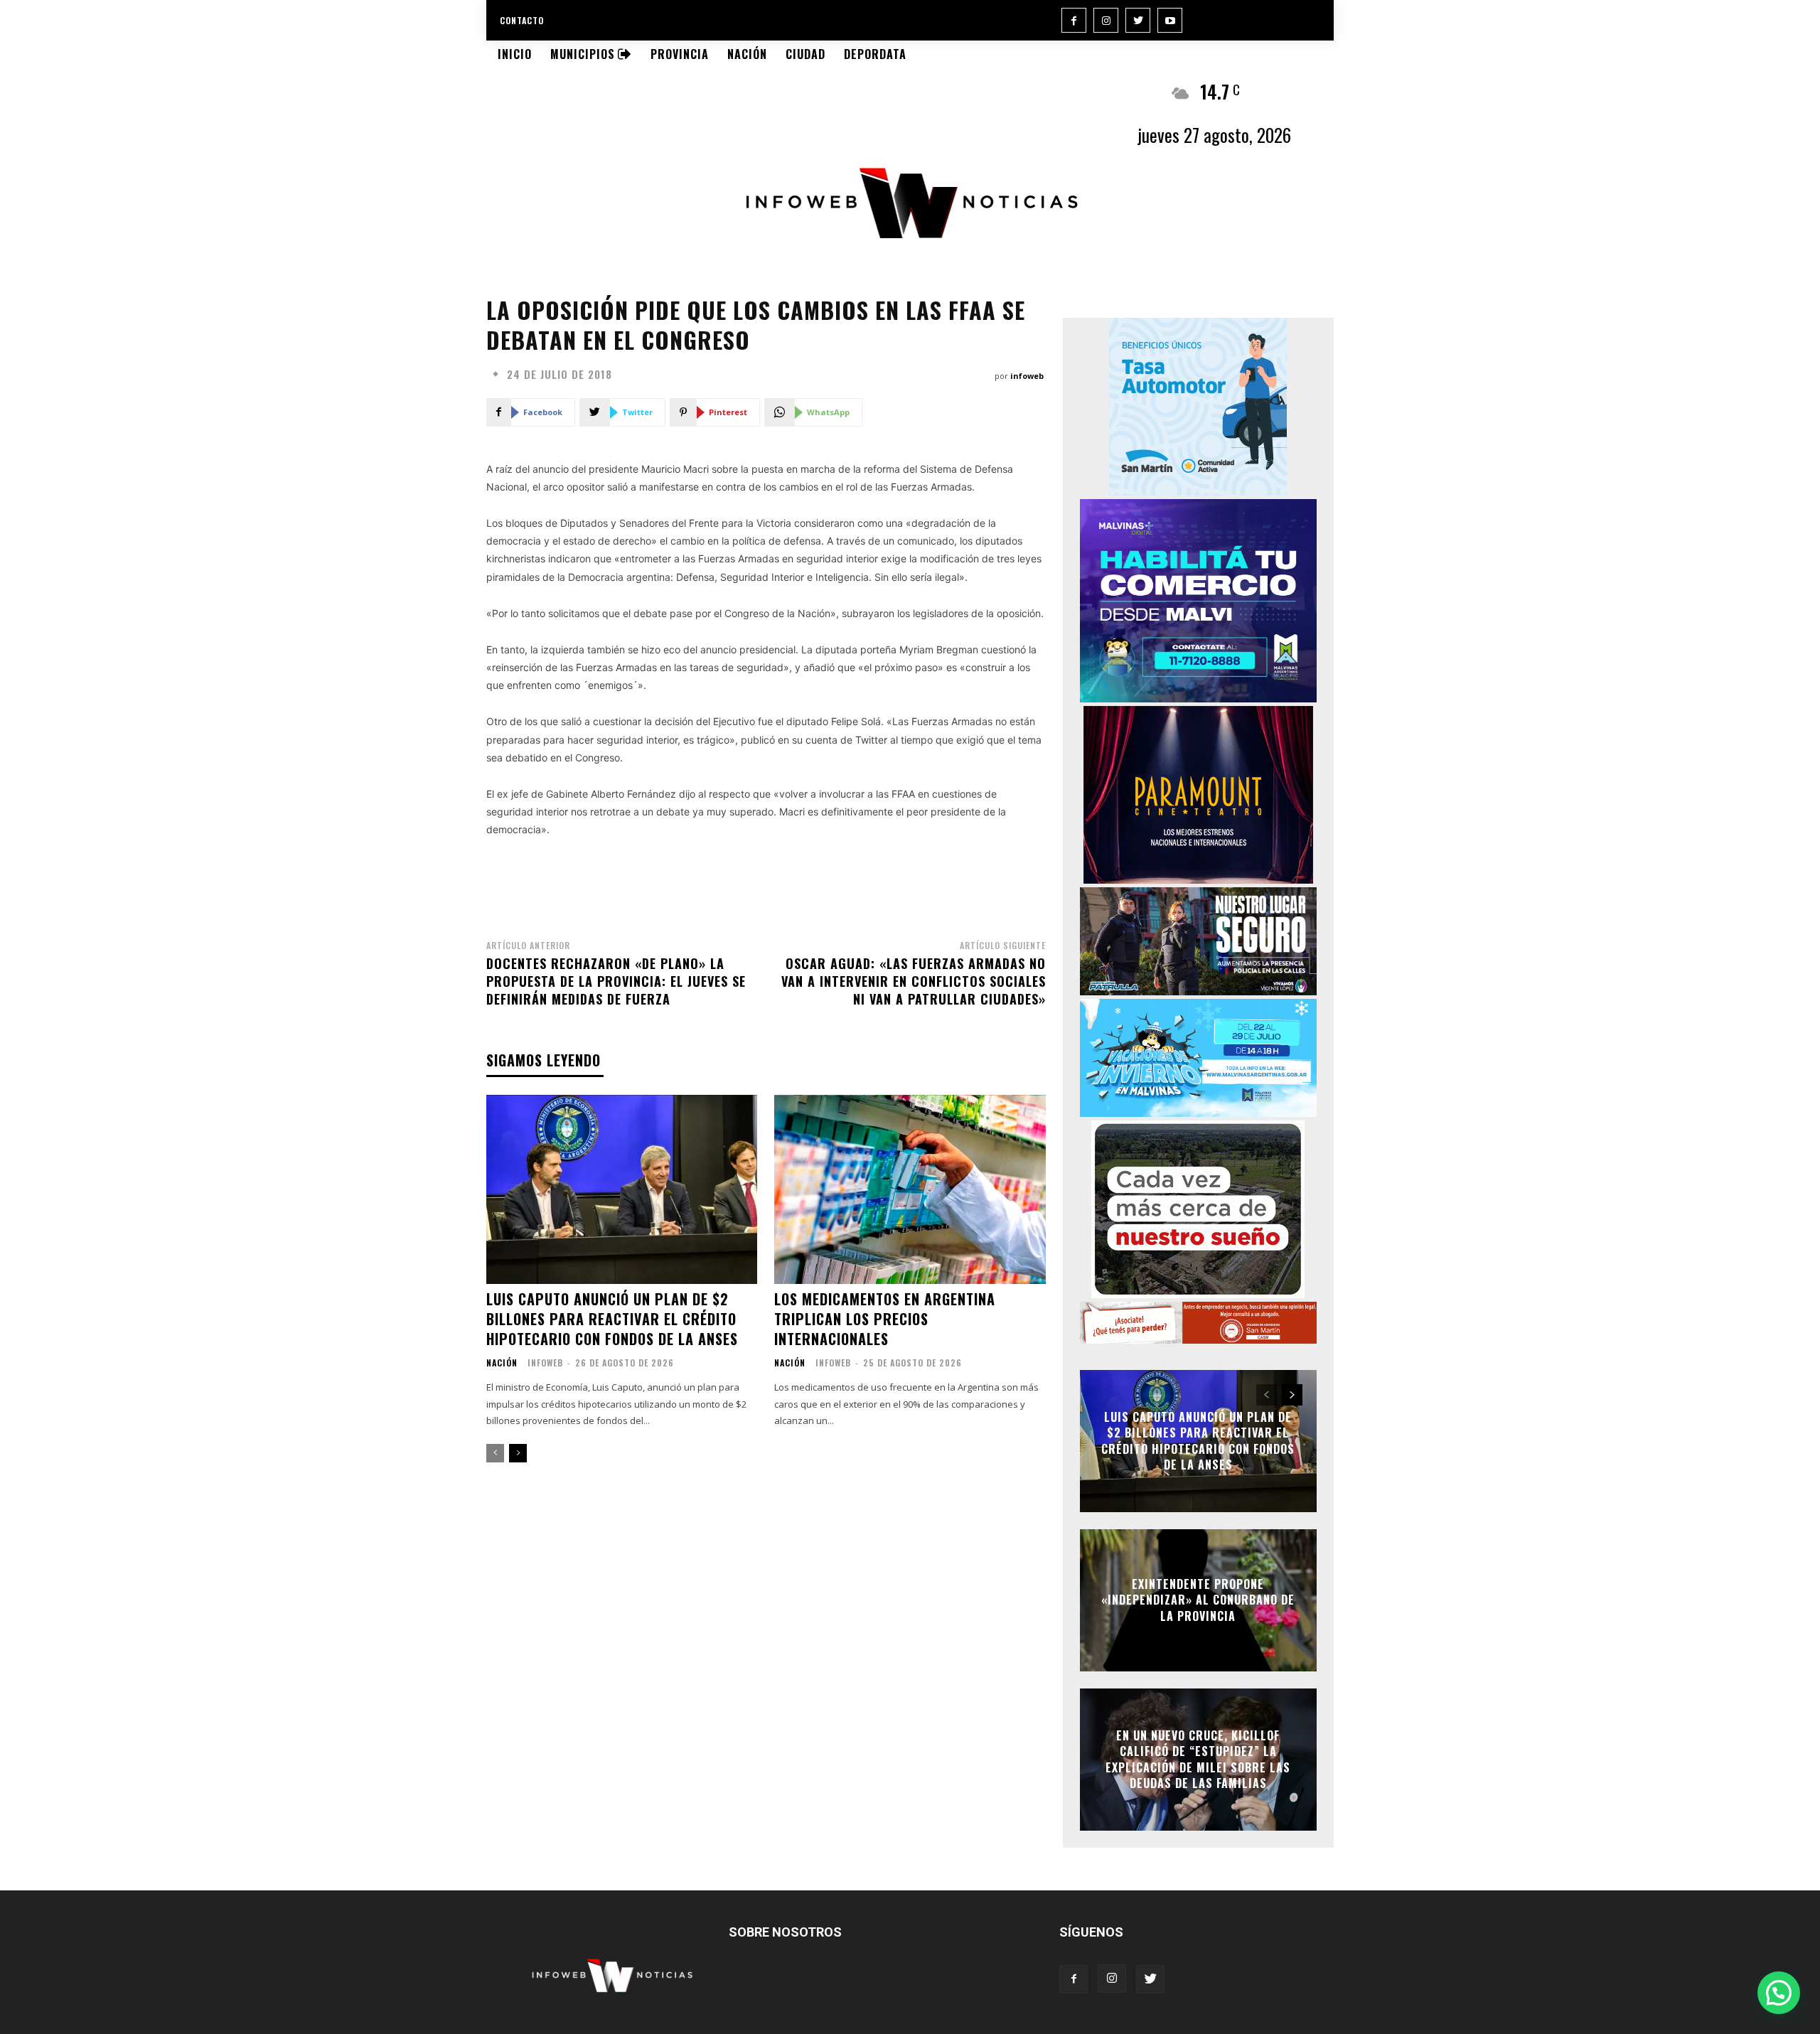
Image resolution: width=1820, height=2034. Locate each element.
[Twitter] (1138, 20)
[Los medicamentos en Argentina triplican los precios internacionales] (910, 1190)
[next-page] (518, 1453)
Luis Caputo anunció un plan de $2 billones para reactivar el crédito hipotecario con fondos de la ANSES (612, 1319)
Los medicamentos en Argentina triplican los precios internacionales (885, 1319)
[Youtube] (1170, 20)
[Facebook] (1074, 20)
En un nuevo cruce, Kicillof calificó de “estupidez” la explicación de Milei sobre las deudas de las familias (1198, 1759)
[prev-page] (495, 1453)
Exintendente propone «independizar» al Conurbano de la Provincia (1198, 1600)
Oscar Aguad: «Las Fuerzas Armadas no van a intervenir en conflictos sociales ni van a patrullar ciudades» (914, 981)
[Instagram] (1106, 20)
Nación (502, 1363)
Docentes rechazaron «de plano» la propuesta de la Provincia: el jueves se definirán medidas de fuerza (616, 981)
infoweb (1027, 376)
